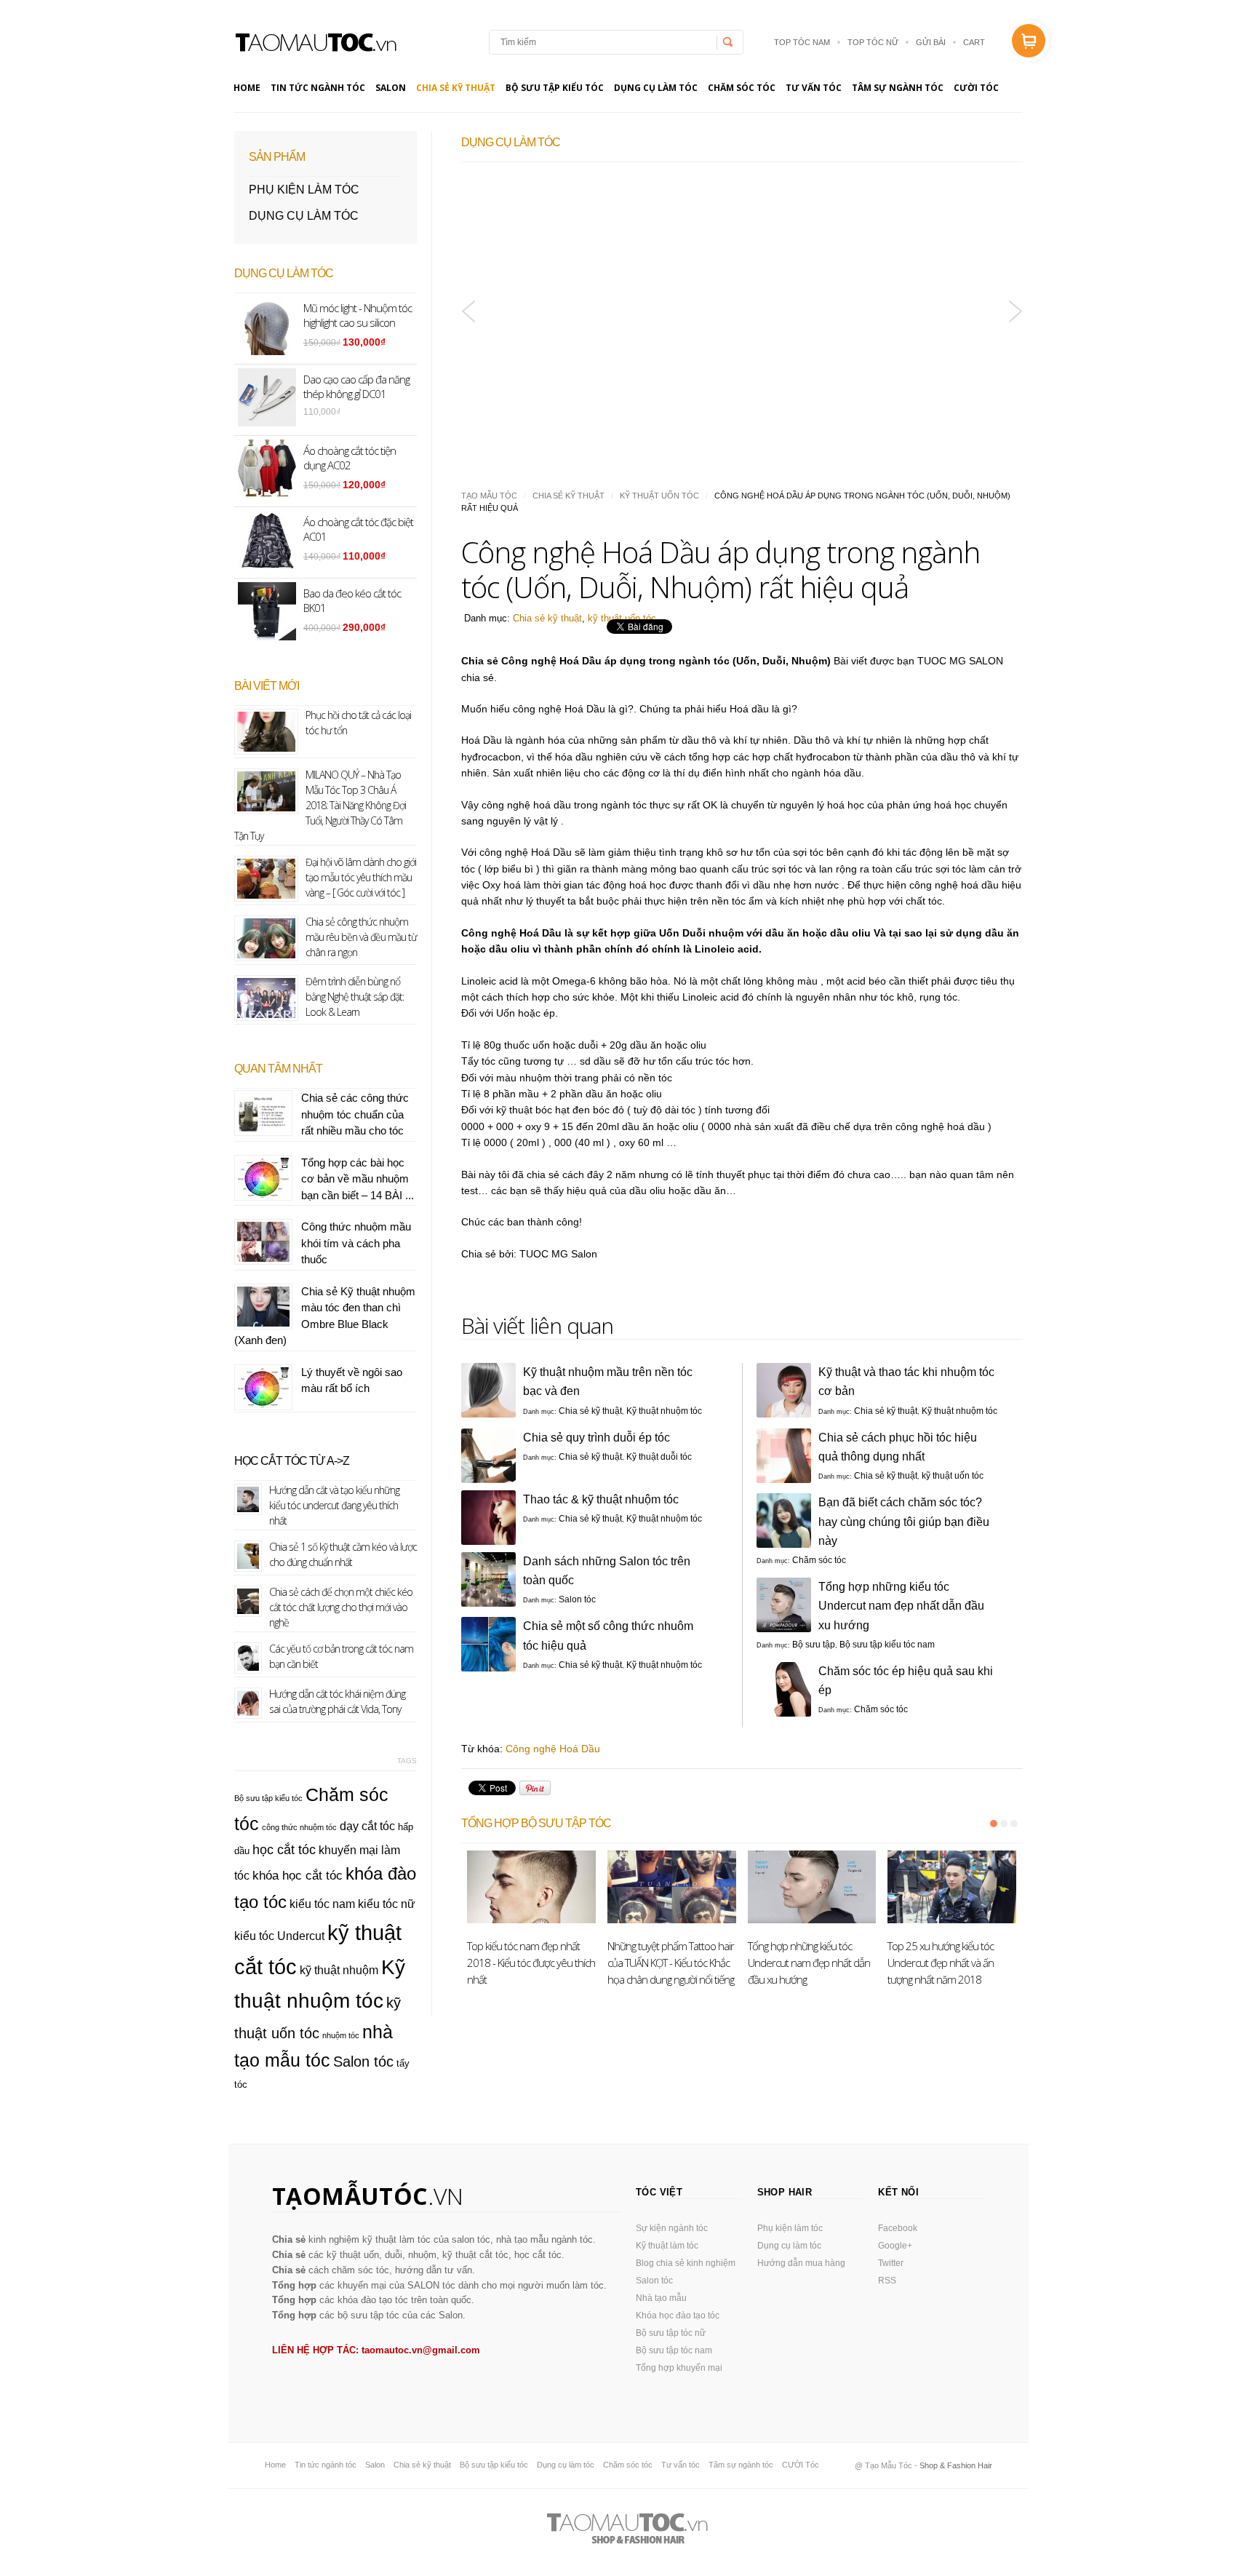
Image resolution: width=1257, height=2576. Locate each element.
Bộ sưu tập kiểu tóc (555, 88)
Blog (315, 42)
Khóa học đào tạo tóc (678, 2315)
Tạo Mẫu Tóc (489, 496)
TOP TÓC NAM (802, 42)
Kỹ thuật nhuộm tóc (664, 1411)
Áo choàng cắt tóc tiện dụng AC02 (579, 401)
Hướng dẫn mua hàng (801, 2263)
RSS (887, 2281)
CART (974, 42)
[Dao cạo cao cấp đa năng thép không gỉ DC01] (869, 276)
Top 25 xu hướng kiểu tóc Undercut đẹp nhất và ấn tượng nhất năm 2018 (941, 1963)
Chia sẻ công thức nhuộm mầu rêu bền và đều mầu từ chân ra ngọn (361, 937)
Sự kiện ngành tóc (672, 2228)
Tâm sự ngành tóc (898, 88)
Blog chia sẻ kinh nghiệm (686, 2263)
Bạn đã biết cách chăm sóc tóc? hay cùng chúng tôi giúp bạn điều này (904, 1521)
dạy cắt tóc (367, 1826)
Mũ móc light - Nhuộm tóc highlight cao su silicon (358, 315)
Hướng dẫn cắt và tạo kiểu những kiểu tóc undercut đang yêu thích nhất (334, 1505)
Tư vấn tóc (814, 88)
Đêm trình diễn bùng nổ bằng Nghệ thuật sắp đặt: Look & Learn (355, 997)
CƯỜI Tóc (976, 88)
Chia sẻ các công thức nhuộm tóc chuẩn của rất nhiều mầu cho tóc (355, 1114)
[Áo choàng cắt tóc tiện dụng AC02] (615, 276)
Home (247, 88)
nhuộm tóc (341, 2035)
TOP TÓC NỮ (873, 42)
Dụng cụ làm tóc (656, 88)
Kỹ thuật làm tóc (667, 2246)
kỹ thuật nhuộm (339, 1970)
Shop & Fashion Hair (956, 2465)
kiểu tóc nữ (387, 1904)
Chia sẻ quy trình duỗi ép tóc (596, 1438)
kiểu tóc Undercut (279, 1936)
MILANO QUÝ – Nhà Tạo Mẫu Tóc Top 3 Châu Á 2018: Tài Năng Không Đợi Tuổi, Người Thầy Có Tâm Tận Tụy (320, 805)
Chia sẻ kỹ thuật (456, 88)
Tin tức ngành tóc (318, 88)
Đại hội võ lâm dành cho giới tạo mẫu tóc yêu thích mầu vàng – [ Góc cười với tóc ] (361, 877)
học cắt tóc (284, 1849)
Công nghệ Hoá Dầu (553, 1749)
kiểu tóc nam (322, 1904)
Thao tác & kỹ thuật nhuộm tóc (601, 1499)
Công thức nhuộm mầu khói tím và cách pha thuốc (356, 1243)
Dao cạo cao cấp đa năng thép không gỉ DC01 (860, 401)
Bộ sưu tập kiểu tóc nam (887, 1645)
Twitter (891, 2263)
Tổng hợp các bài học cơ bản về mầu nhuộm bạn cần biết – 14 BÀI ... (358, 1179)
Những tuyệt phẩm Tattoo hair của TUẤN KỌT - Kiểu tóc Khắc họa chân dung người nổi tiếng (671, 1963)
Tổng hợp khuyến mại (679, 2368)
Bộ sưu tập (814, 1645)
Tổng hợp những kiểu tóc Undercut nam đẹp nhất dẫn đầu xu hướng (901, 1606)
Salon (391, 88)
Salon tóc (577, 1599)
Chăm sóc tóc (742, 88)
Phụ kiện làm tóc (304, 190)
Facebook (898, 2228)
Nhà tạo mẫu (661, 2298)
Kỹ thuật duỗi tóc (659, 1457)
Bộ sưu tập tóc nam (674, 2350)
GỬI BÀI (931, 42)
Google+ (895, 2246)
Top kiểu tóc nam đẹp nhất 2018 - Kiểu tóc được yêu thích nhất (531, 1963)
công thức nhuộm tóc (299, 1827)
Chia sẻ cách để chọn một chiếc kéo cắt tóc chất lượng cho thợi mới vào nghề (341, 1607)
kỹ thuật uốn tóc (659, 496)
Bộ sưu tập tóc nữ (671, 2333)
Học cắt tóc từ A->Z (292, 1461)
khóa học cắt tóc (298, 1875)
